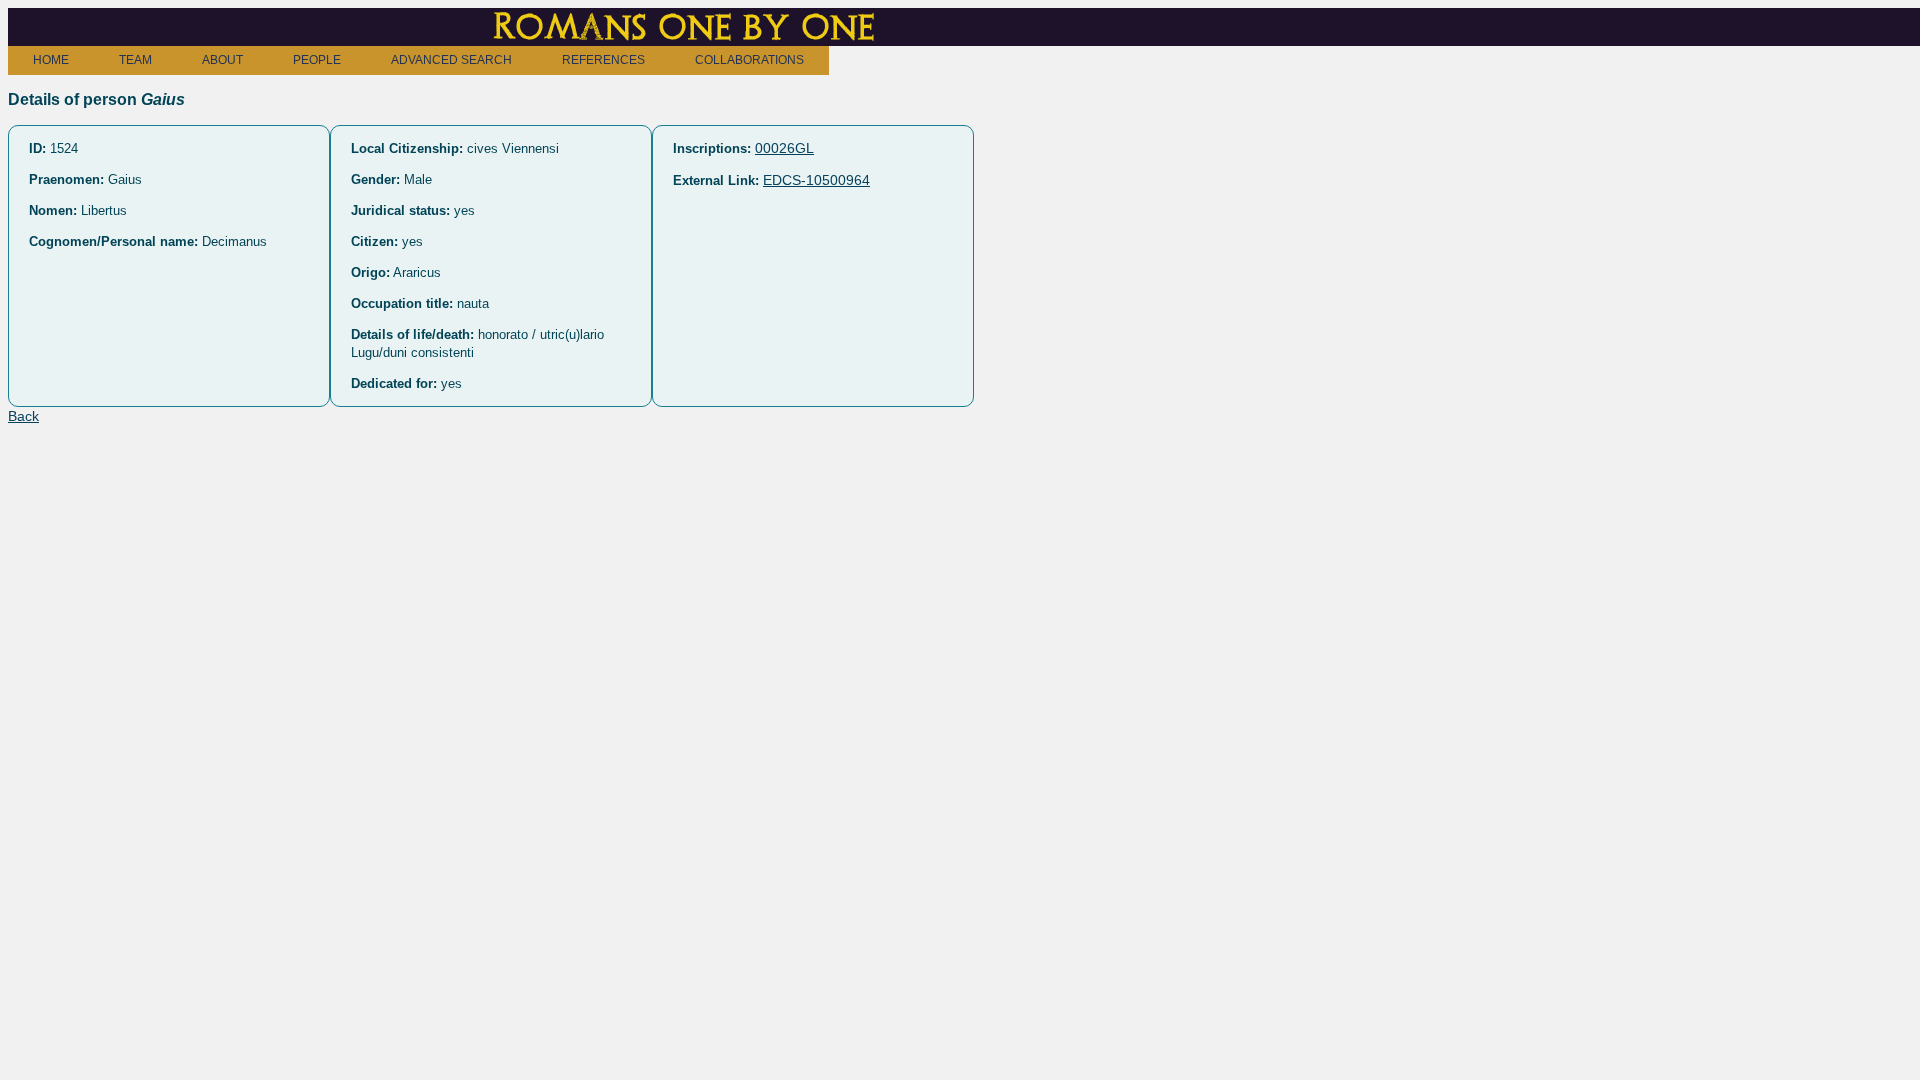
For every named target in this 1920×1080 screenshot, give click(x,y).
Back (23, 416)
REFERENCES (603, 60)
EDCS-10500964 (816, 180)
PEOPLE (317, 60)
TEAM (135, 60)
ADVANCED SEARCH (451, 60)
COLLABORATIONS (749, 60)
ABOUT (222, 60)
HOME (51, 60)
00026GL (784, 148)
